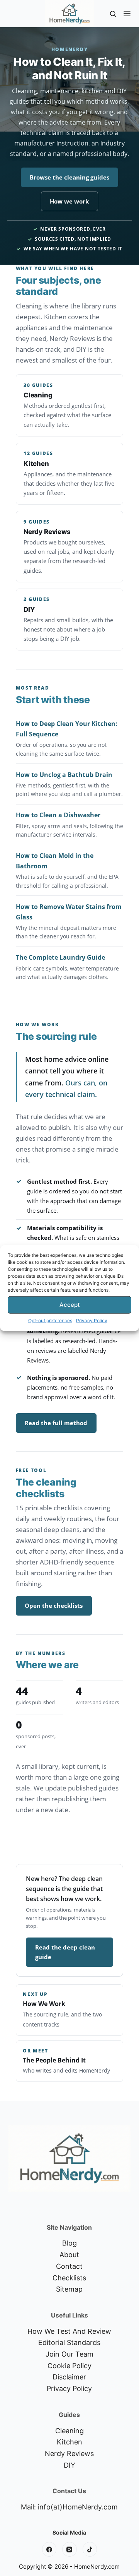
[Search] (113, 14)
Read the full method (56, 1423)
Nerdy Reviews (69, 2454)
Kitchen (69, 2442)
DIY (69, 2465)
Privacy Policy (92, 1320)
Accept (70, 1305)
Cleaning (69, 2431)
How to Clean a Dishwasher (58, 815)
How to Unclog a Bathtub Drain (64, 775)
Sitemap (69, 2289)
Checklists (69, 2278)
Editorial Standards (69, 2342)
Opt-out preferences (50, 1320)
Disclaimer (69, 2377)
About (69, 2255)
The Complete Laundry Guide (60, 957)
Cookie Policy (69, 2366)
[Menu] (127, 14)
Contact (69, 2266)
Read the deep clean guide (65, 1952)
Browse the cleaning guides (69, 177)
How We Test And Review (69, 2331)
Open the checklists (54, 1606)
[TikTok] (90, 2549)
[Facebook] (49, 2549)
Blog (69, 2243)
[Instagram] (69, 2549)
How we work (69, 201)
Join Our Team (69, 2354)
